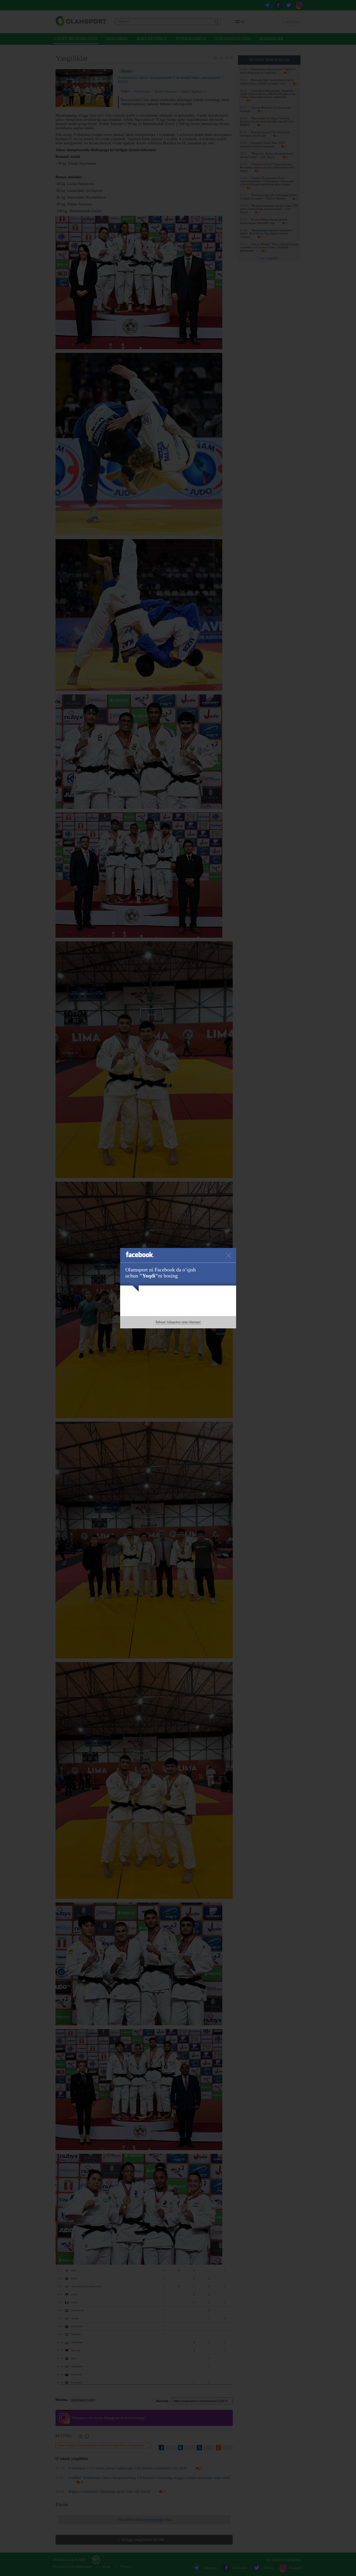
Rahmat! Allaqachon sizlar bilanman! (178, 1322)
